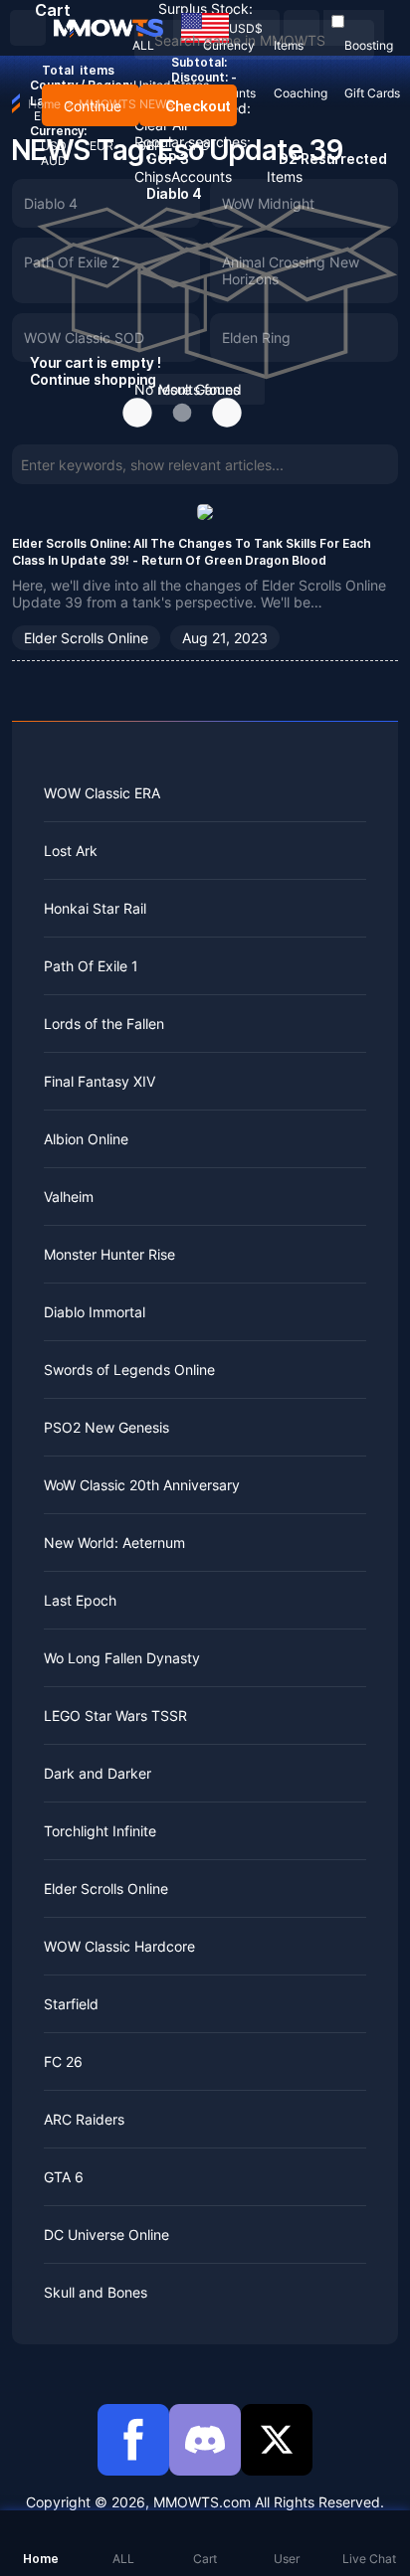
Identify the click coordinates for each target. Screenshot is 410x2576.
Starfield (71, 2004)
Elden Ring (256, 338)
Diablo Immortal (95, 1312)
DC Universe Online (106, 2234)
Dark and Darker (98, 1773)
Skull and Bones (96, 2292)
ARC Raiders (84, 2119)
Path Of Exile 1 (91, 966)
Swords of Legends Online (129, 1370)
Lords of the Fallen (104, 1024)
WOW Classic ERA (102, 793)
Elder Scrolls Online (86, 638)
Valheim (69, 1197)
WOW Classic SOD (84, 338)
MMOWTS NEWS (126, 104)
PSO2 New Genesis (106, 1427)
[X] (277, 2440)
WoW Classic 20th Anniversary (142, 1485)
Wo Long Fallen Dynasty (122, 1658)
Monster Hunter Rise (109, 1254)
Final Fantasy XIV (100, 1081)
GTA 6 (64, 2177)
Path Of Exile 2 (72, 262)
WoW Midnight (268, 203)
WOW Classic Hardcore (119, 1946)
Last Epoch (80, 1600)
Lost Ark (71, 851)
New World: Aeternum (114, 1543)
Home (44, 104)
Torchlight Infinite (100, 1831)
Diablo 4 (51, 203)
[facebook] (133, 2440)
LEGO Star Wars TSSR (115, 1716)
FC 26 (63, 2061)
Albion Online (86, 1139)
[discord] (205, 2440)
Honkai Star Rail (95, 908)
